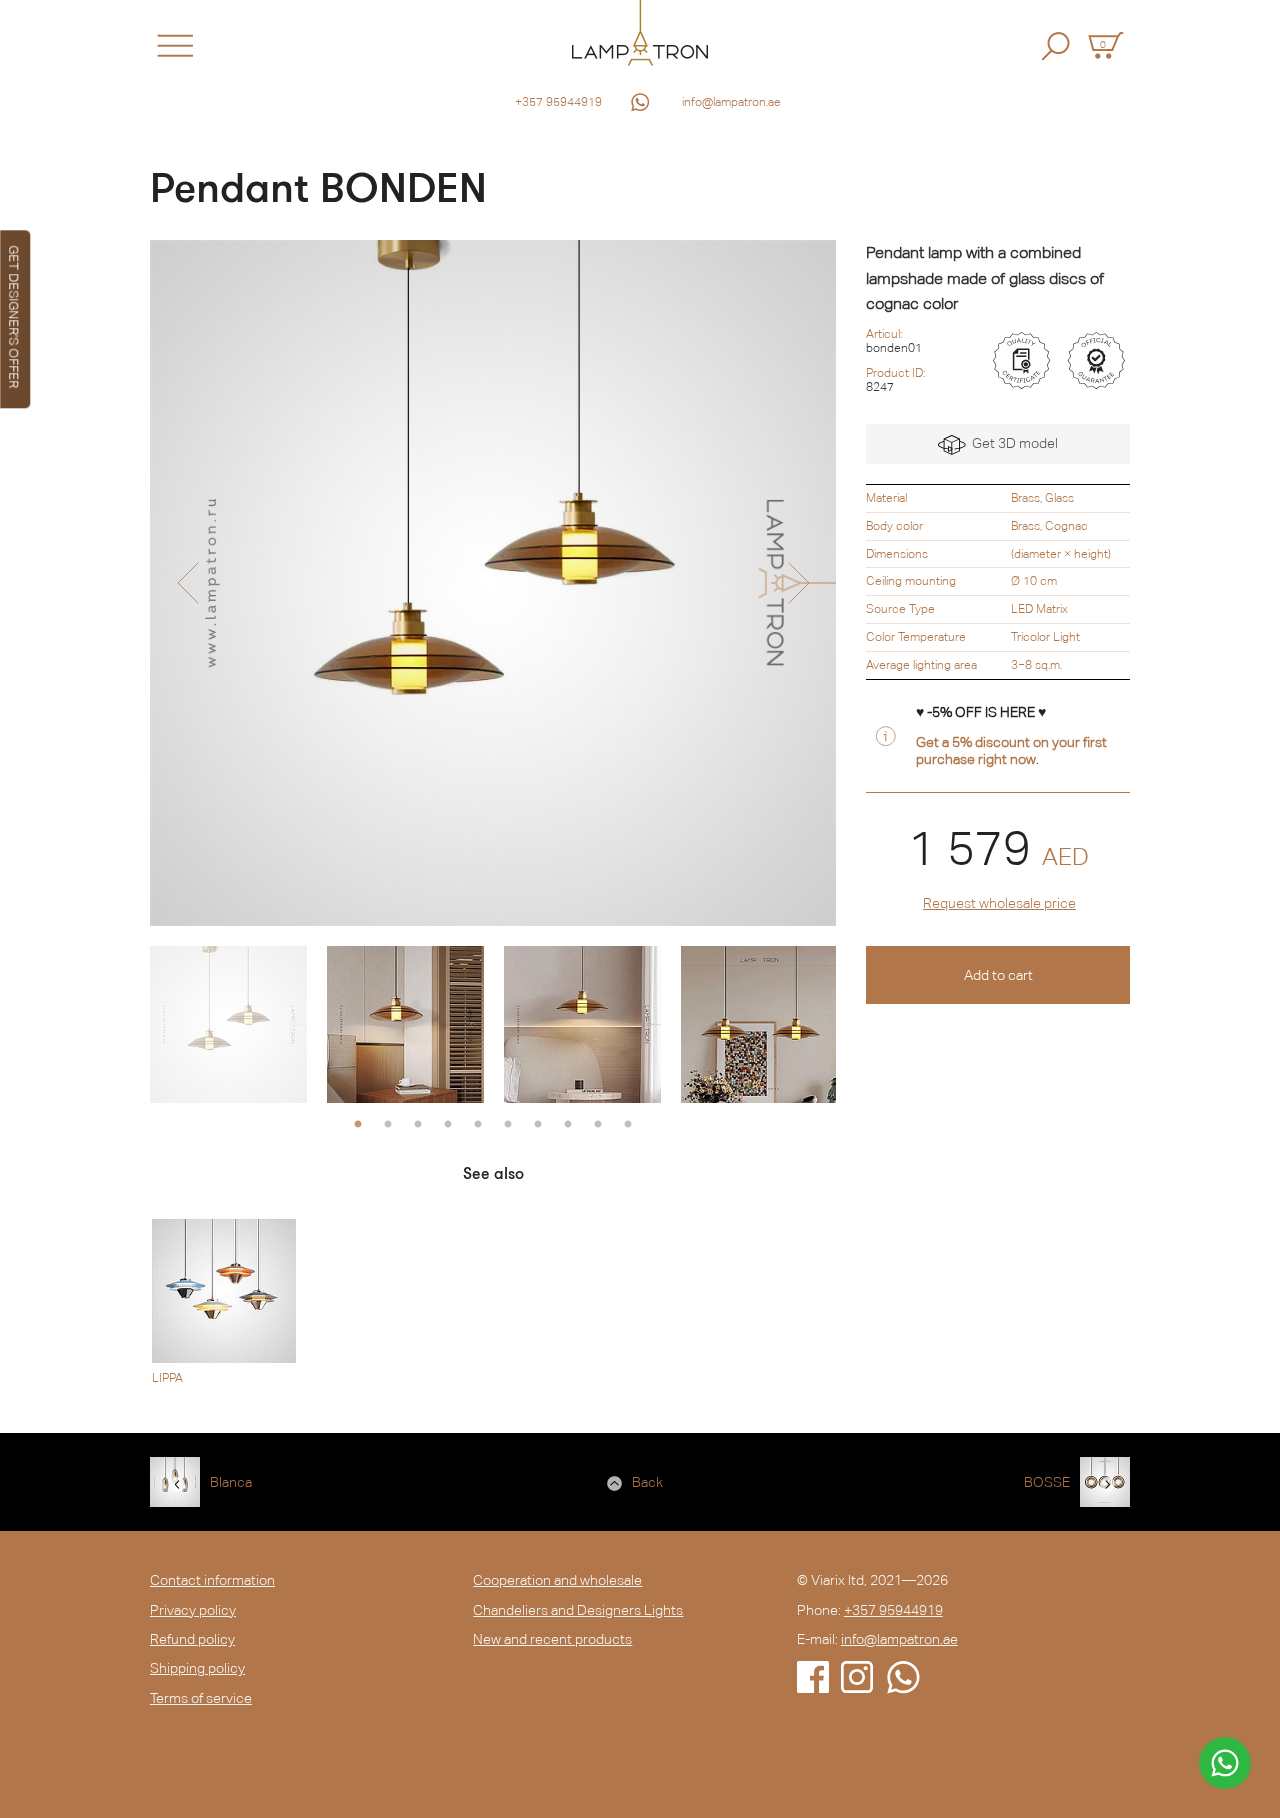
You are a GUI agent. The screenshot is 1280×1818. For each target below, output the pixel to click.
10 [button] (628, 1125)
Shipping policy (197, 1668)
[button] (187, 583)
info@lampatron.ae (731, 102)
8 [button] (568, 1125)
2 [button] (388, 1125)
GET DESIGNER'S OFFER (13, 316)
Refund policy (192, 1639)
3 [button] (418, 1125)
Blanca (231, 1482)
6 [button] (508, 1125)
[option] (493, 583)
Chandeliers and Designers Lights (578, 1610)
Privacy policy (193, 1610)
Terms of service (201, 1698)
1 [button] (358, 1125)
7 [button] (538, 1125)
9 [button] (598, 1125)
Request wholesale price (999, 903)
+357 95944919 (558, 102)
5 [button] (478, 1125)
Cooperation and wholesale (557, 1580)
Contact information (212, 1580)
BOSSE (1047, 1482)
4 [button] (448, 1125)
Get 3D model (1012, 443)
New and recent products (552, 1639)
